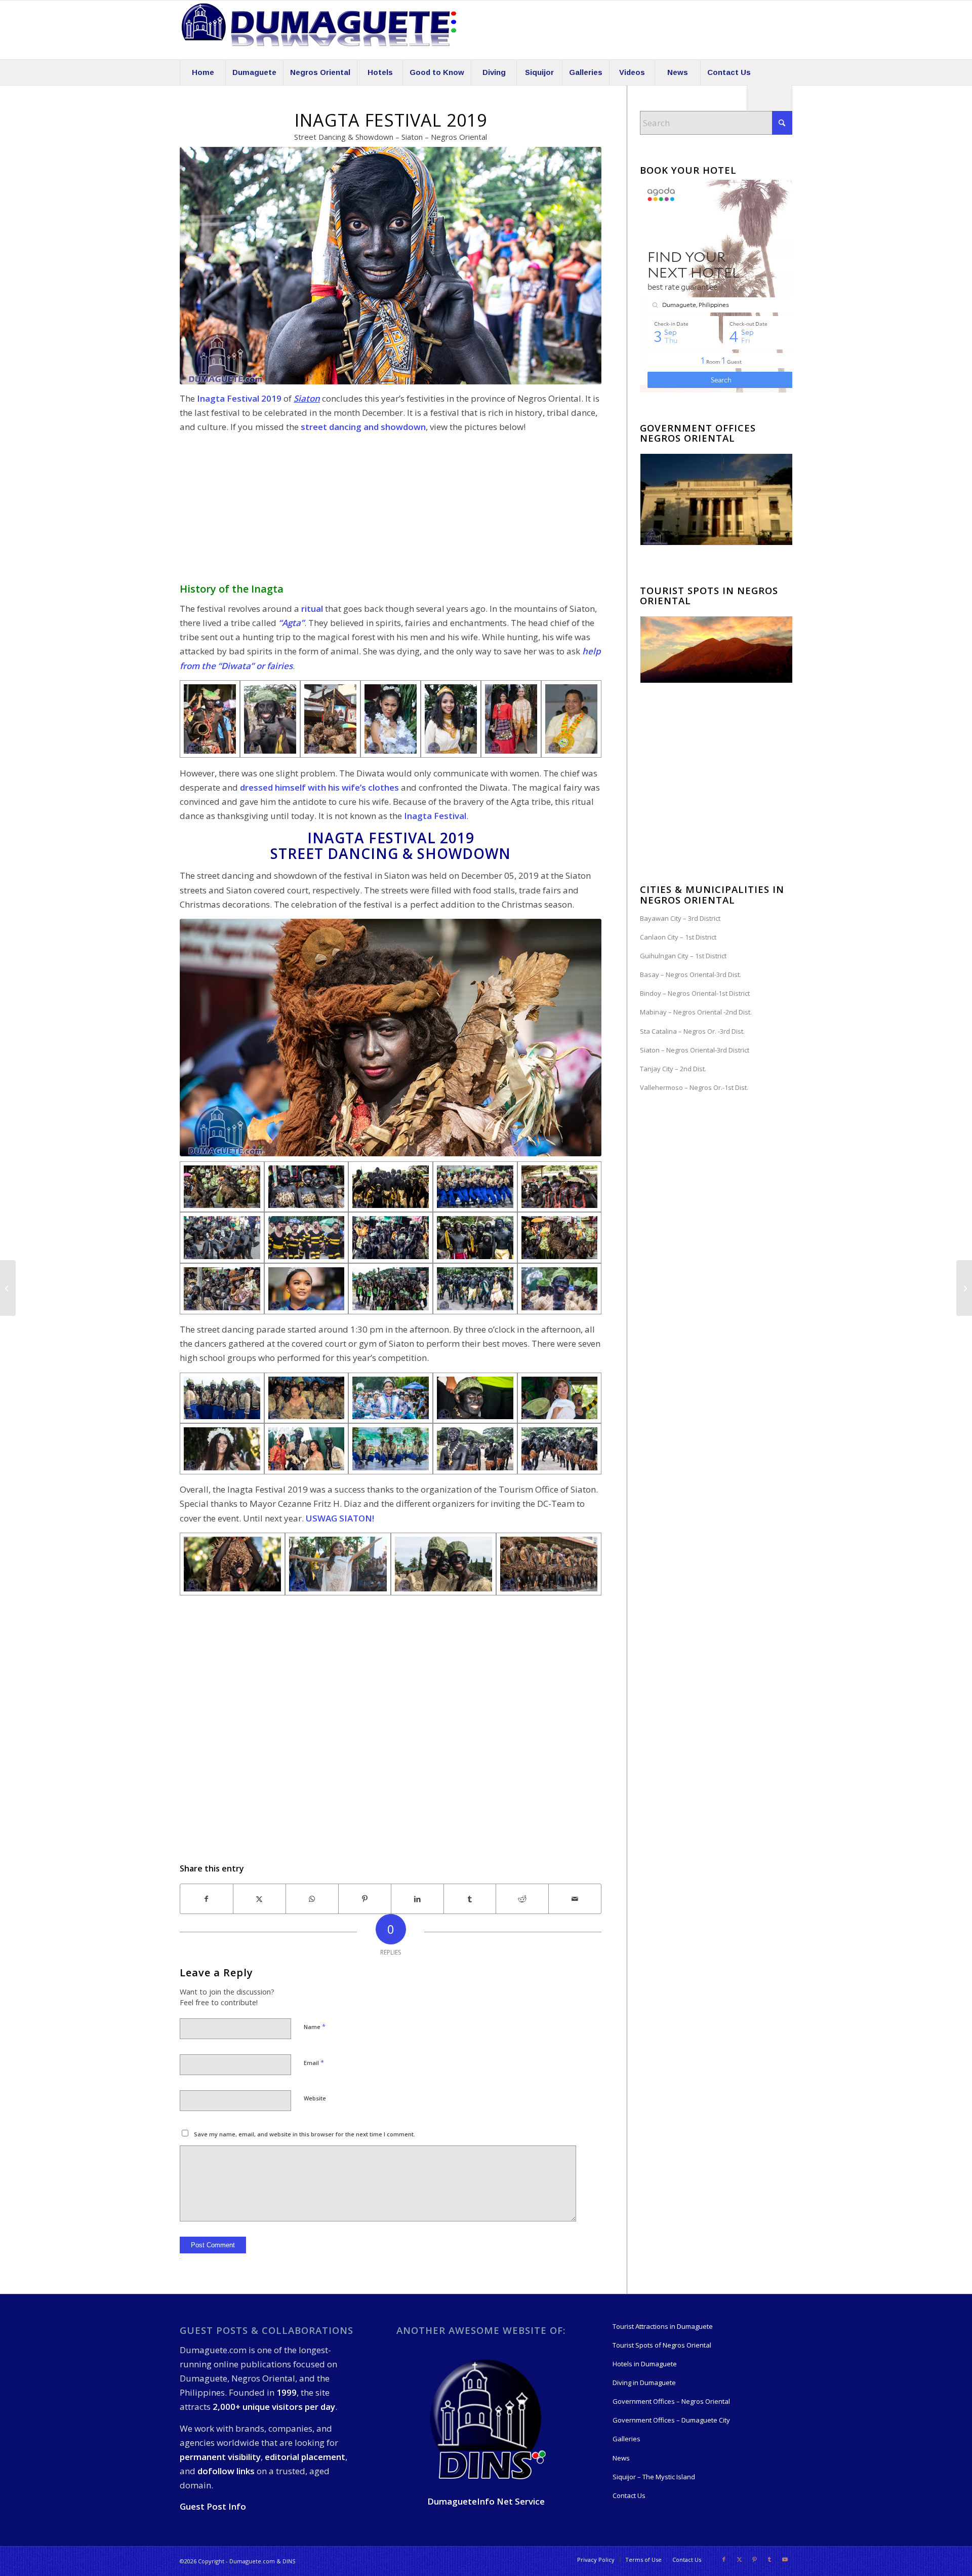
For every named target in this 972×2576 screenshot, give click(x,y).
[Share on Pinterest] (365, 1899)
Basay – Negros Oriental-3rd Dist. (691, 974)
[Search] (769, 98)
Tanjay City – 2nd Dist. (673, 1069)
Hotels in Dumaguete (645, 2364)
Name (315, 2026)
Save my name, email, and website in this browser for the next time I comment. (305, 2134)
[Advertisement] (391, 513)
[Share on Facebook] (207, 1899)
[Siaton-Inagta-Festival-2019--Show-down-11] (270, 719)
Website (315, 2098)
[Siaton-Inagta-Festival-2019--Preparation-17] (451, 719)
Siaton (307, 398)
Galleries (626, 2439)
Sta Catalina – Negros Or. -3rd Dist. (692, 1031)
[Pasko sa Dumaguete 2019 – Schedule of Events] (8, 1288)
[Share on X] (259, 1899)
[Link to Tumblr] (769, 2559)
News (621, 2458)
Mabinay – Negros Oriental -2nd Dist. (696, 1012)
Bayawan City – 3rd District (680, 918)
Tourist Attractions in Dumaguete (663, 2326)
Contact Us (629, 2495)
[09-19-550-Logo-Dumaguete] (319, 30)
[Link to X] (739, 2559)
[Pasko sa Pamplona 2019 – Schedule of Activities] (964, 1288)
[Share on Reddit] (522, 1899)
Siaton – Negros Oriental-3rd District (695, 1050)
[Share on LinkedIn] (417, 1899)
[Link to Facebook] (724, 2559)
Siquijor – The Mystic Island (654, 2477)
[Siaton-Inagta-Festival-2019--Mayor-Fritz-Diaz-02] (571, 719)
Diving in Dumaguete (644, 2383)
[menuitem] (202, 72)
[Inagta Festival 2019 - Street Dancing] (330, 719)
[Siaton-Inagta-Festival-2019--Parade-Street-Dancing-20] (210, 719)
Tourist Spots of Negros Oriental (662, 2345)
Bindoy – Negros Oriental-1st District (695, 993)
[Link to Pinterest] (754, 2559)
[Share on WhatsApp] (312, 1899)
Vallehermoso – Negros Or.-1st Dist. (694, 1087)
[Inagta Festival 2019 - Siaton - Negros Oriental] (232, 1564)
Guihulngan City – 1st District (683, 956)
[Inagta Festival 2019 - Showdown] (222, 1449)
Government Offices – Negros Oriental (671, 2401)
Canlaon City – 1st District (678, 937)
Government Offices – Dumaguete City (671, 2420)
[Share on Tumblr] (470, 1899)
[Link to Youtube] (785, 2559)
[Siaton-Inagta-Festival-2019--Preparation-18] (511, 719)
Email (314, 2062)
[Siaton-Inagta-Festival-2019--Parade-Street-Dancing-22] (391, 719)
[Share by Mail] (575, 1899)
